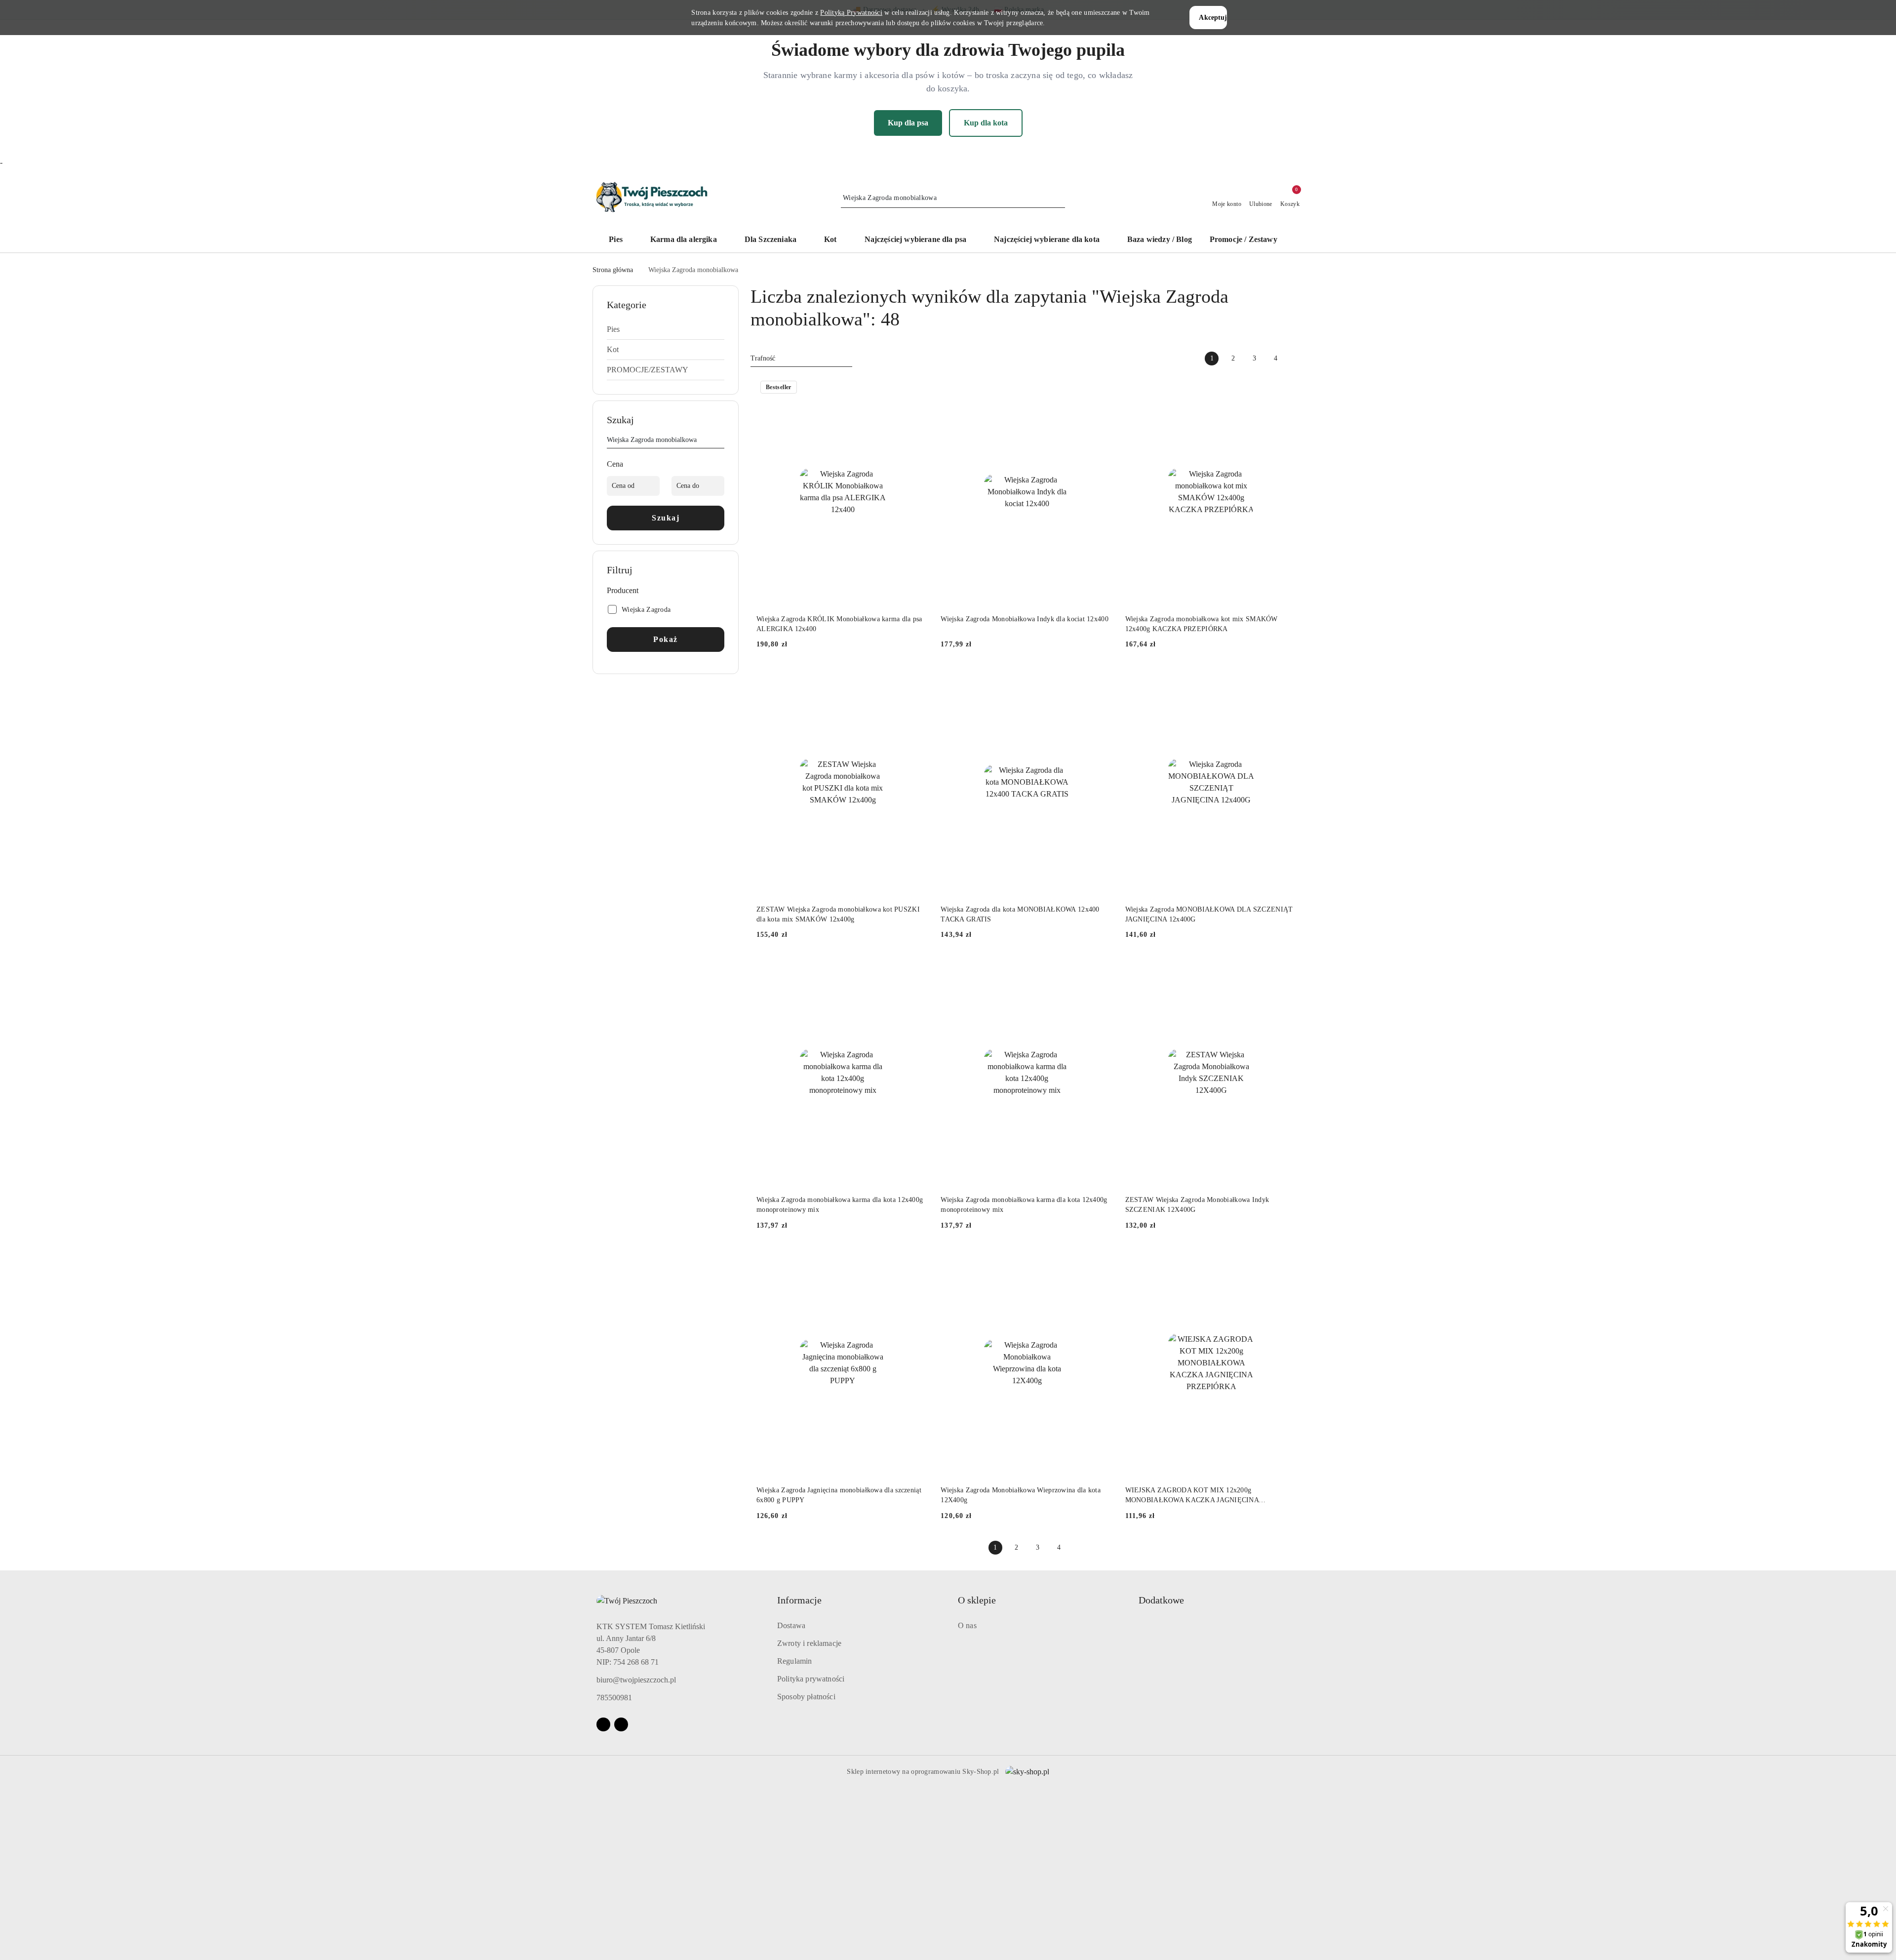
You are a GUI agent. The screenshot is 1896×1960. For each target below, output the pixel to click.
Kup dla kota (986, 123)
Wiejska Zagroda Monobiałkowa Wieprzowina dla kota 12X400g (1021, 1495)
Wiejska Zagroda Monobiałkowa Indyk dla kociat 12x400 (1025, 619)
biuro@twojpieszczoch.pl (636, 1680)
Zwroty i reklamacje (809, 1643)
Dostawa (791, 1625)
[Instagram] (621, 1724)
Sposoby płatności (806, 1697)
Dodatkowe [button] (1161, 1600)
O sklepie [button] (977, 1600)
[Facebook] (603, 1724)
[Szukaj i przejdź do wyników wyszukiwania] (1059, 198)
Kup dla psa (908, 123)
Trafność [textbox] (763, 358)
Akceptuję (1213, 18)
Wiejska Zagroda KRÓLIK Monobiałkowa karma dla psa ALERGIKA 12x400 (839, 624)
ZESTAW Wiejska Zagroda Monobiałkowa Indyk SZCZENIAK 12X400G (1197, 1205)
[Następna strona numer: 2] (1297, 359)
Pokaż (666, 639)
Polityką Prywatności (851, 13)
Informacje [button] (799, 1600)
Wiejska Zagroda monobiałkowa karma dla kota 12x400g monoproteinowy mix (840, 1205)
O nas (967, 1625)
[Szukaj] (720, 441)
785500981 (614, 1698)
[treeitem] (666, 329)
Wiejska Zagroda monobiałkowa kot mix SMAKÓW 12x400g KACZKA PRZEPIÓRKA (1202, 624)
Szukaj (666, 518)
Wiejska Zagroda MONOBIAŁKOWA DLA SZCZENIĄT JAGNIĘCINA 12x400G (1209, 914)
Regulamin (794, 1661)
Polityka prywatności (811, 1679)
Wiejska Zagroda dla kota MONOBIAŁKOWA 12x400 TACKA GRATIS (1020, 914)
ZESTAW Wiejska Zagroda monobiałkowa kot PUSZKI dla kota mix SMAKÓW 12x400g (838, 914)
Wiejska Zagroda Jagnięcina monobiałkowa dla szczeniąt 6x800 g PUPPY (839, 1495)
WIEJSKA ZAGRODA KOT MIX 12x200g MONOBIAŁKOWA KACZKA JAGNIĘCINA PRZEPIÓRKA (1192, 1496)
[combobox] (801, 359)
